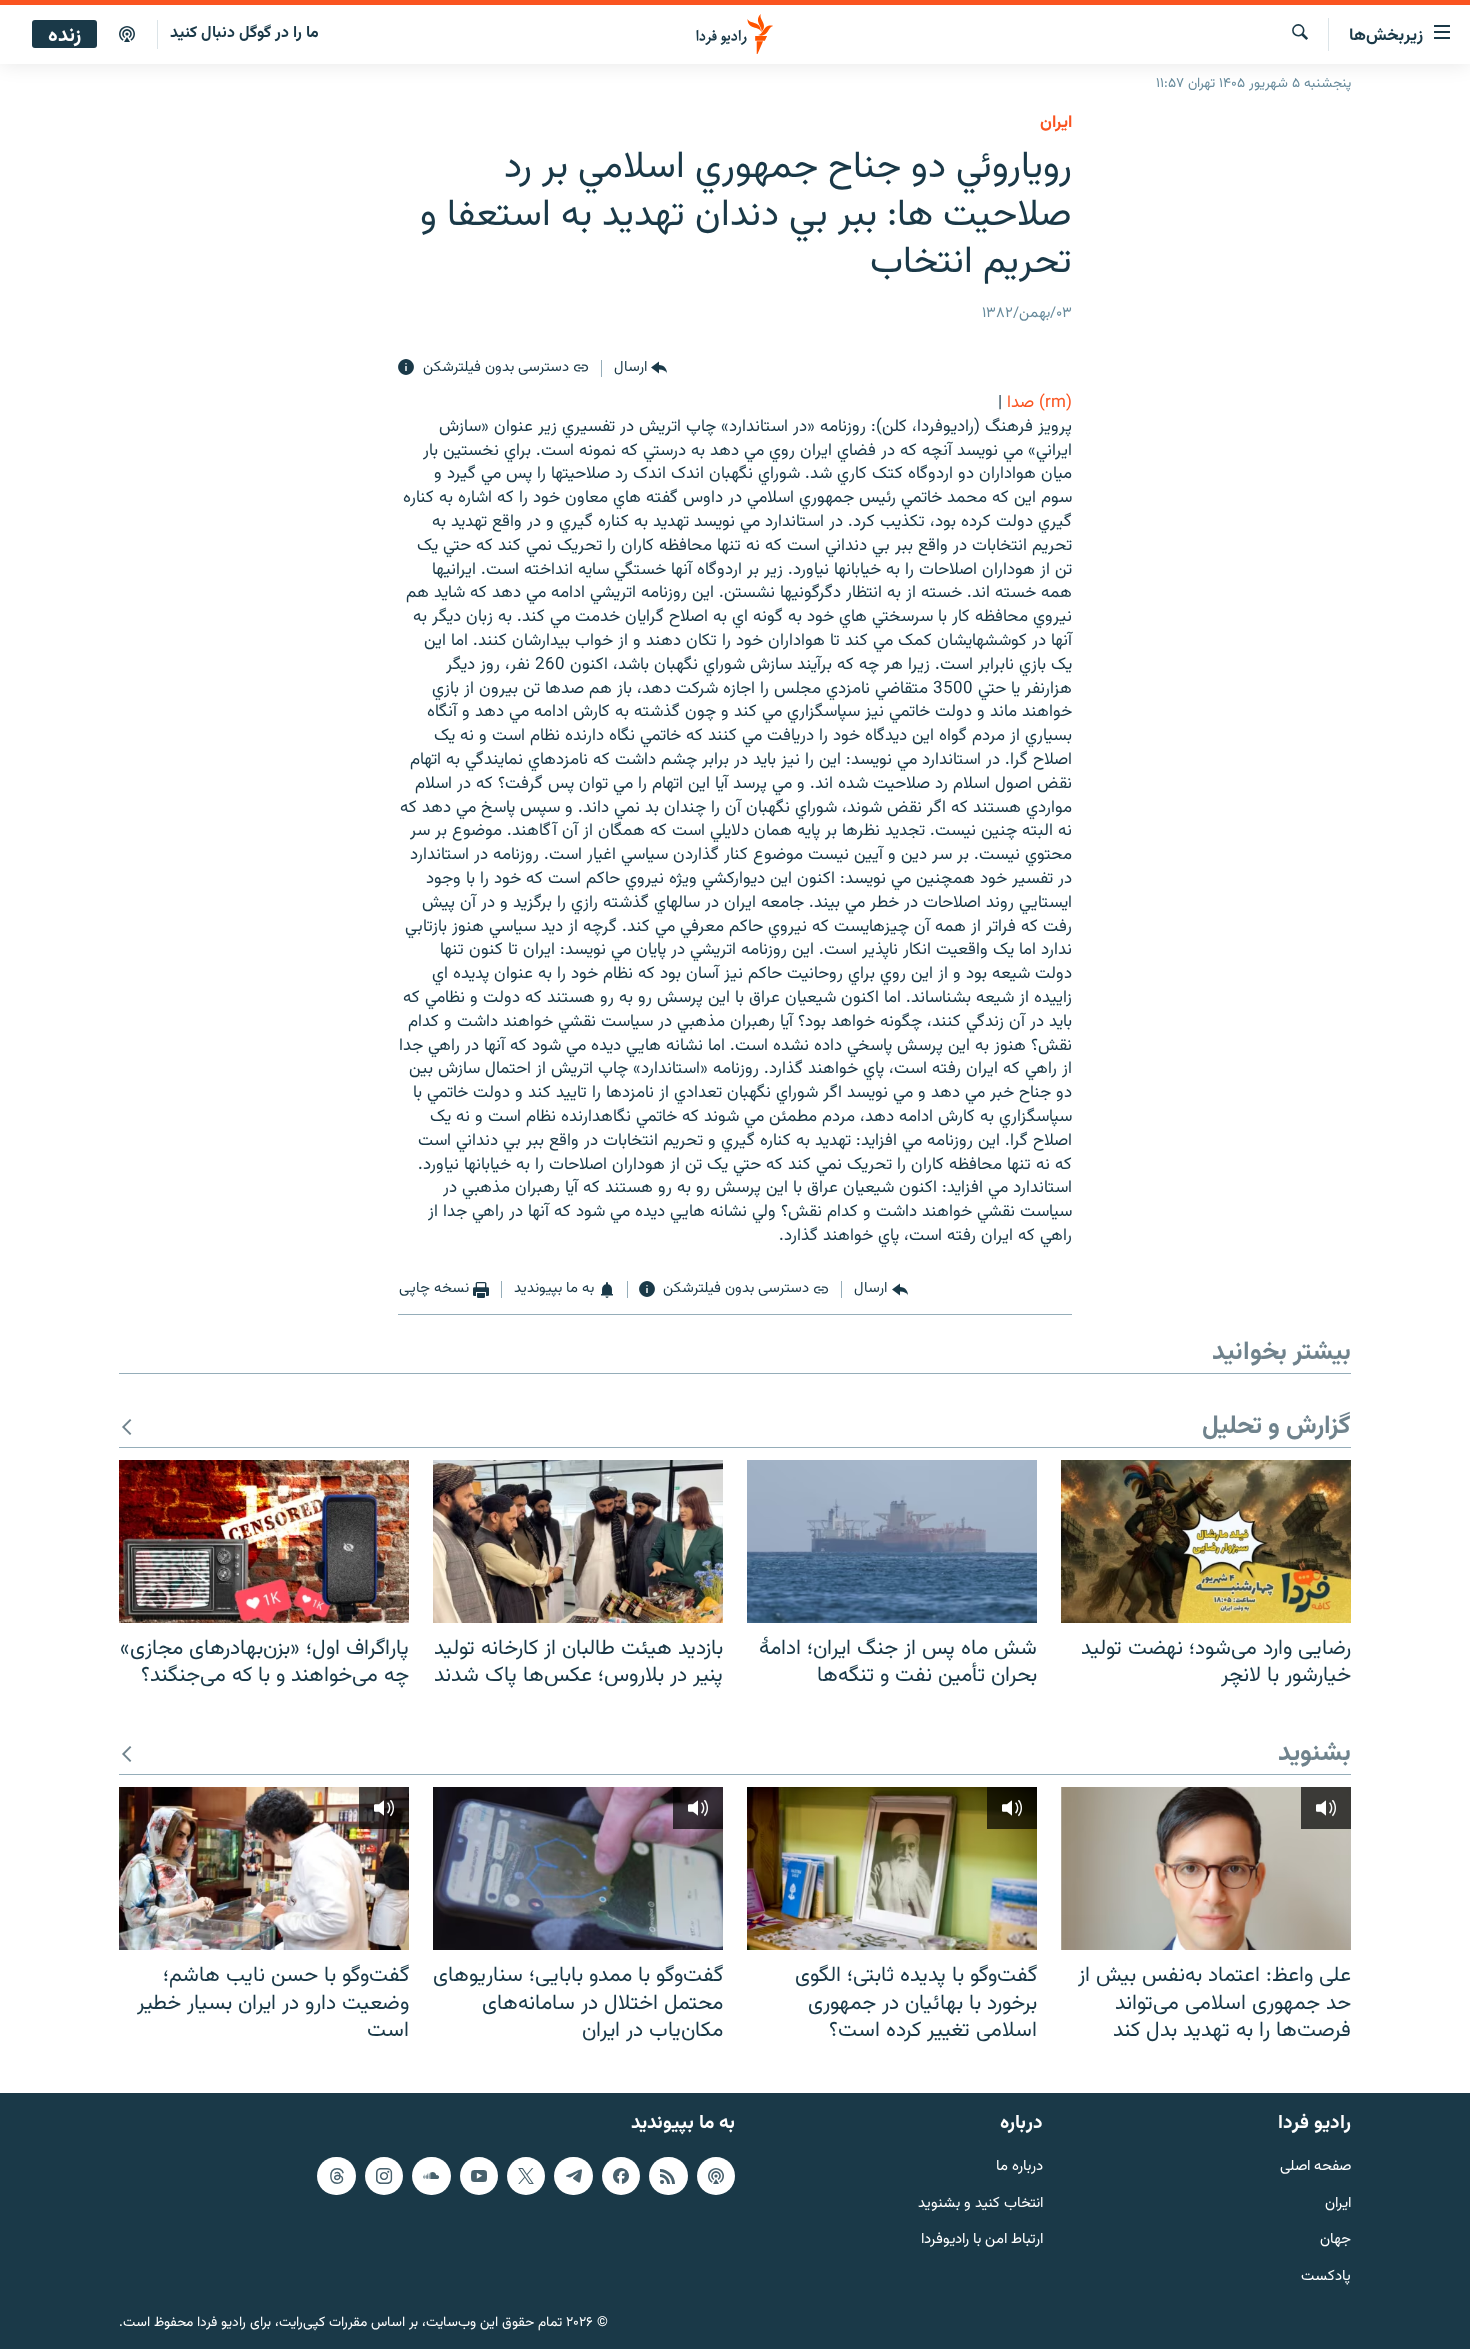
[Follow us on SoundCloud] (431, 2176)
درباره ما (1019, 2167)
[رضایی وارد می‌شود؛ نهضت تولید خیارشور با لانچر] (1206, 1541)
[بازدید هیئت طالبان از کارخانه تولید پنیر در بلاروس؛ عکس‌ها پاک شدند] (578, 1541)
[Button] (640, 368)
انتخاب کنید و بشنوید (980, 2203)
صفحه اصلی (1315, 2167)
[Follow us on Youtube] (479, 2176)
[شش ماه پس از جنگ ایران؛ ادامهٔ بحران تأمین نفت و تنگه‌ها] (892, 1541)
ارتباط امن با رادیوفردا (982, 2240)
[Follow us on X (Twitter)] (526, 2176)
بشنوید (1314, 1754)
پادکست (1326, 2277)
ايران (1056, 123)
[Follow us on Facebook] (621, 2176)
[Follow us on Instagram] (384, 2176)
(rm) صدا (1039, 403)
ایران (1338, 2203)
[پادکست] (127, 35)
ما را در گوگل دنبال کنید (244, 33)
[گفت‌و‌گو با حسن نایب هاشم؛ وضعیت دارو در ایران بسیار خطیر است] (264, 1868)
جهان (1335, 2240)
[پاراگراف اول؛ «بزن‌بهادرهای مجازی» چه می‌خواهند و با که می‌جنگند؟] (264, 1541)
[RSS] (668, 2176)
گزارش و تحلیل (1276, 1427)
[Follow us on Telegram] (573, 2176)
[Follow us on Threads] (336, 2176)
